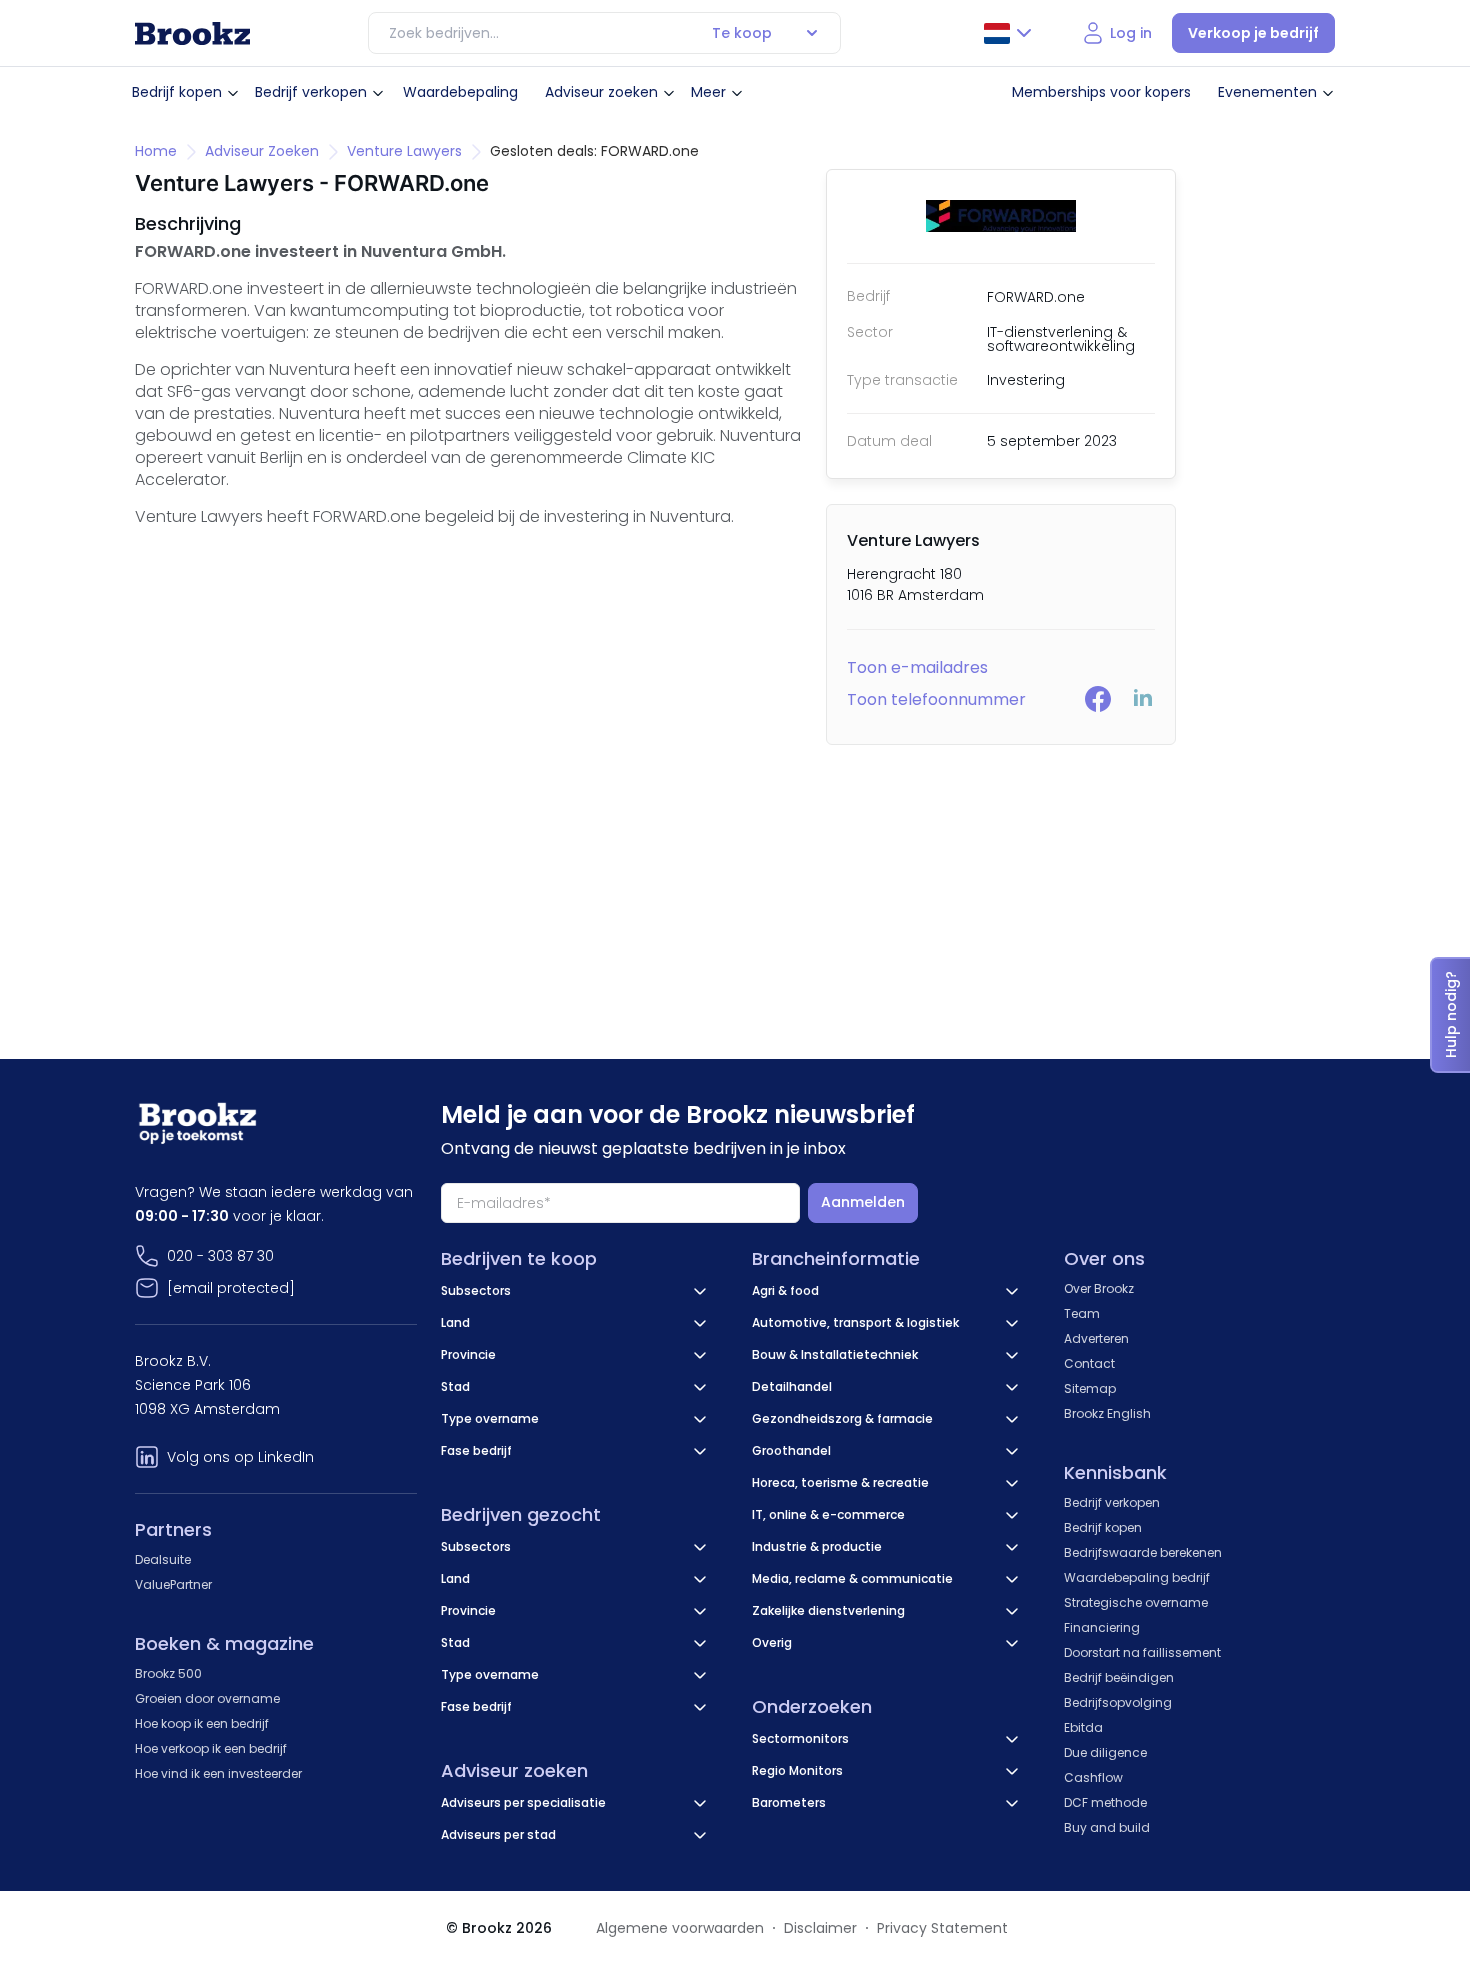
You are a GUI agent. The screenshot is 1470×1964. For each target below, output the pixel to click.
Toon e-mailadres (917, 667)
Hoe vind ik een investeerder (218, 1773)
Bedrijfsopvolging (1118, 1702)
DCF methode (1105, 1802)
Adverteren (1096, 1338)
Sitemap (1090, 1388)
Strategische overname (1136, 1602)
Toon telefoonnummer (936, 699)
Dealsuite (163, 1559)
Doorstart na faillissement (1142, 1652)
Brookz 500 (168, 1673)
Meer (708, 92)
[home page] (192, 33)
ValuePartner (173, 1584)
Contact (1089, 1363)
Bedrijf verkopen (311, 92)
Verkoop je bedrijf (1253, 33)
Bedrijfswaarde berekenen (1143, 1552)
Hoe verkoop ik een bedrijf (211, 1748)
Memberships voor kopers (1101, 92)
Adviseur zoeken (601, 92)
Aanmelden (863, 1202)
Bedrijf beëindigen (1119, 1677)
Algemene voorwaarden (680, 1928)
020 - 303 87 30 (220, 1256)
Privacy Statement (942, 1928)
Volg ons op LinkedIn (240, 1457)
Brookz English (1107, 1413)
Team (1082, 1313)
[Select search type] (812, 33)
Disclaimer (820, 1928)
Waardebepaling (460, 92)
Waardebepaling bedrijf (1137, 1577)
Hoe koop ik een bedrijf (202, 1723)
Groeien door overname (207, 1698)
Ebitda (1083, 1727)
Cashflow (1093, 1777)
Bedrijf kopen (177, 92)
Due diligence (1105, 1752)
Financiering (1102, 1627)
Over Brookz (1099, 1288)
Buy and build (1107, 1827)
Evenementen (1267, 92)
